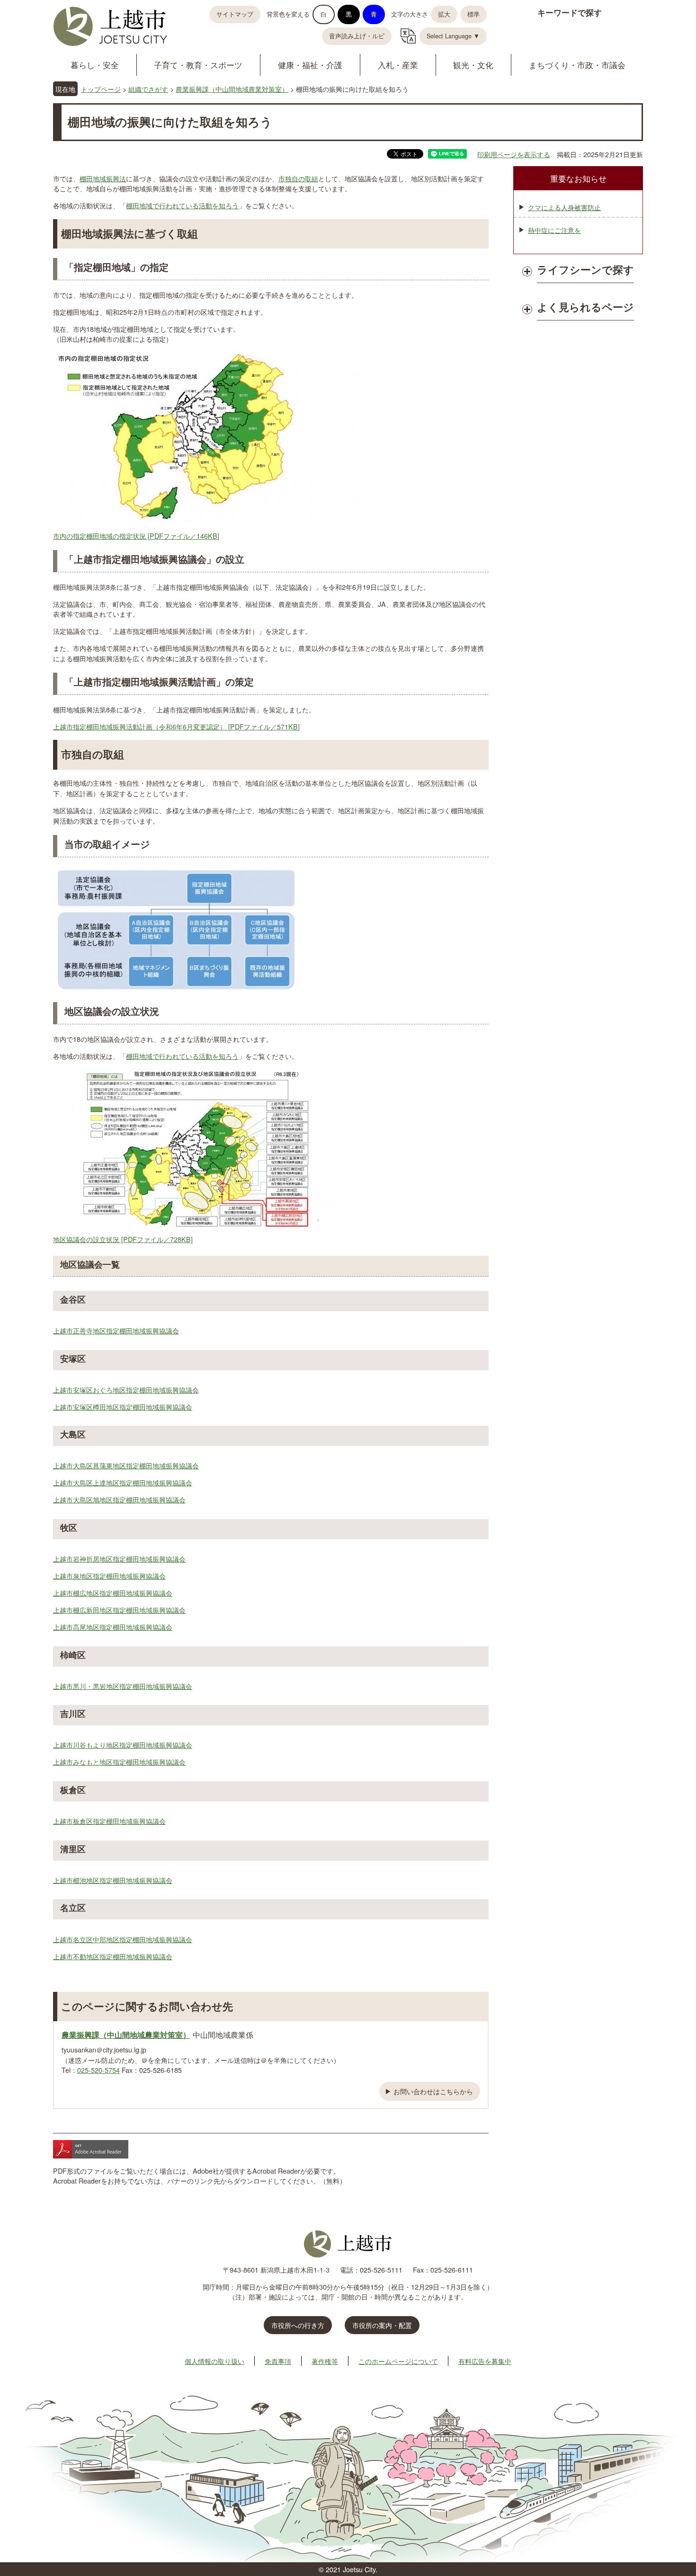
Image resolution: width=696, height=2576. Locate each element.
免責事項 (278, 2361)
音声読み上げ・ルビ (357, 36)
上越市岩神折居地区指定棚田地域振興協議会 (119, 1559)
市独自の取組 (298, 178)
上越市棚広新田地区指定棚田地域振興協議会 (119, 1610)
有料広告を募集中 (485, 2361)
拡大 (444, 14)
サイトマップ (235, 14)
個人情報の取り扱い (214, 2361)
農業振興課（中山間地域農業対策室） (232, 89)
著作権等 (325, 2361)
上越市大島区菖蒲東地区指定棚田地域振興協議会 (126, 1465)
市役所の (382, 2325)
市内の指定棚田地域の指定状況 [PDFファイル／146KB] (136, 536)
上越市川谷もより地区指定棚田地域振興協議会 (123, 1745)
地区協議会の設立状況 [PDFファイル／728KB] (123, 1239)
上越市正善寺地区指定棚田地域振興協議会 (116, 1330)
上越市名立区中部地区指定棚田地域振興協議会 (123, 1939)
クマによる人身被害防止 (564, 207)
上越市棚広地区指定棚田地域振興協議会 (113, 1593)
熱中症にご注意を (554, 230)
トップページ (101, 89)
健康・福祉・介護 (310, 65)
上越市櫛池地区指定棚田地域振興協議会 (113, 1880)
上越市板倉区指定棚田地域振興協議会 (109, 1821)
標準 (473, 14)
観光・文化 (473, 65)
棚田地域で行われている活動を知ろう (182, 205)
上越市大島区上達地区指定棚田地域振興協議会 (123, 1482)
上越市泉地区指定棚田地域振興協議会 (109, 1576)
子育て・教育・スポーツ (198, 65)
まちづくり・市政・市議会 (577, 65)
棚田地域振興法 (103, 178)
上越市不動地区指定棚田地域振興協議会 (113, 1956)
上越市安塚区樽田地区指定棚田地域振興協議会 (123, 1407)
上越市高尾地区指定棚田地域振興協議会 (113, 1627)
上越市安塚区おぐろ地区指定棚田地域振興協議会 (126, 1390)
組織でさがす (148, 89)
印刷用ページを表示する (514, 154)
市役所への (298, 2325)
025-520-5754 (98, 2070)
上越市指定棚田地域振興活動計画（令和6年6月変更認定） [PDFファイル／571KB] (176, 726)
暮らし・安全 (95, 65)
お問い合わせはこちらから (433, 2091)
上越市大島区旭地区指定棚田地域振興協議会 (119, 1499)
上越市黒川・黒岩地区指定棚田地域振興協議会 (123, 1686)
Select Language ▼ (453, 36)
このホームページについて (398, 2361)
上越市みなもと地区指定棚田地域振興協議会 (119, 1762)
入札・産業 (398, 65)
